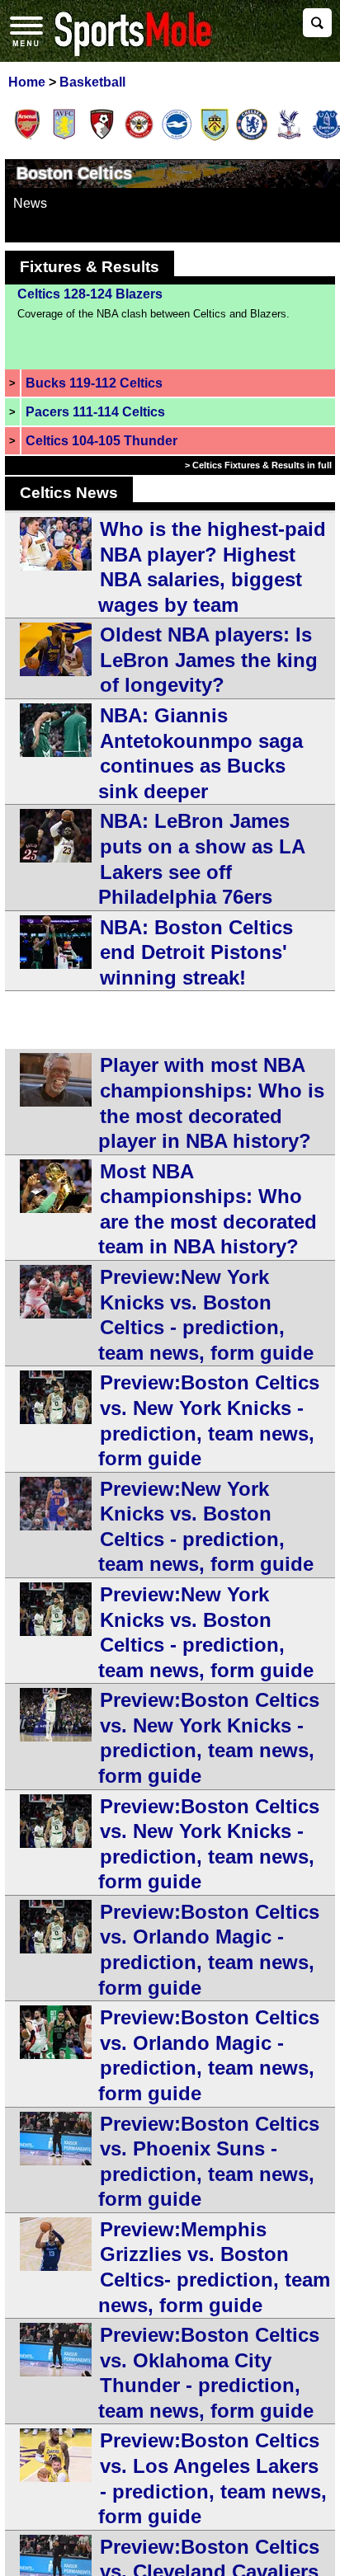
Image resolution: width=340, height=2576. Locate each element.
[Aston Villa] (64, 138)
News (30, 203)
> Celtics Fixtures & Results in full (258, 465)
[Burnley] (215, 138)
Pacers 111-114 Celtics (95, 412)
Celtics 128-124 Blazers (90, 294)
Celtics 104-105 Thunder (102, 441)
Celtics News (69, 493)
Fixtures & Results (90, 267)
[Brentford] (139, 138)
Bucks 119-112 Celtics (94, 383)
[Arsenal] (27, 138)
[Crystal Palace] (289, 138)
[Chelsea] (252, 138)
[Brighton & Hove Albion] (177, 138)
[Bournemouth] (102, 138)
